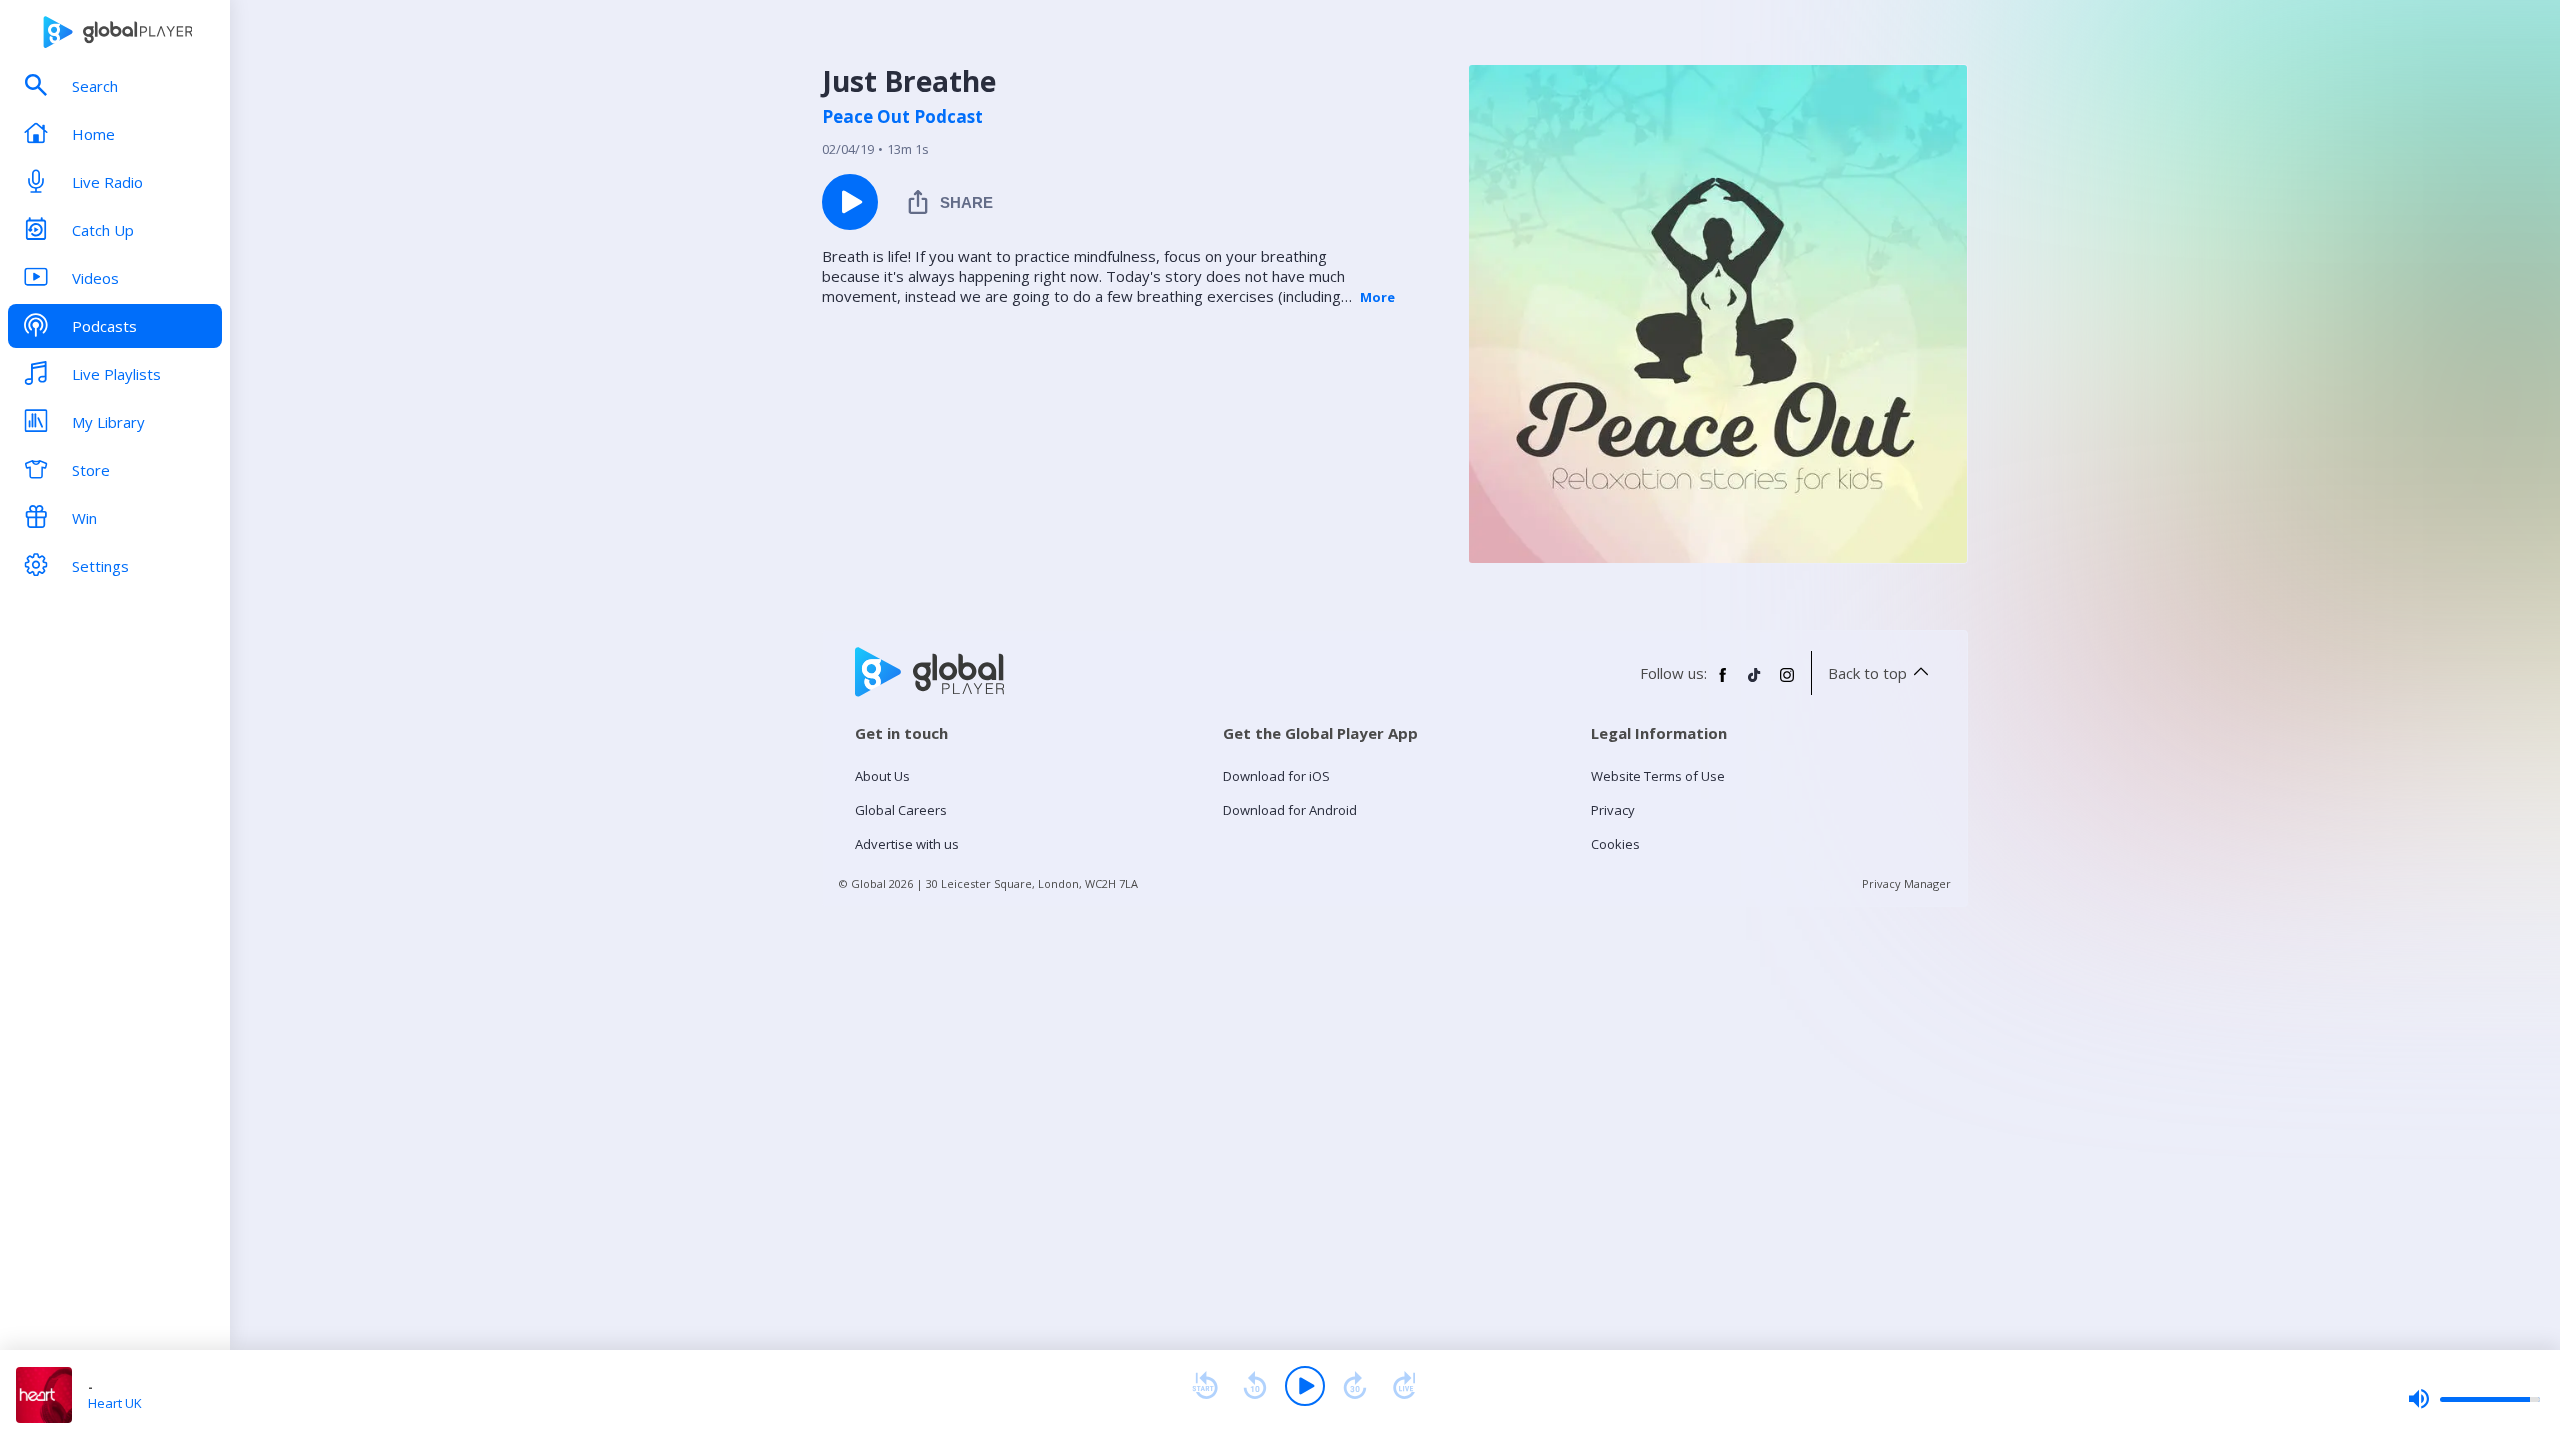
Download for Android (1290, 810)
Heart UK (115, 1403)
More (1377, 297)
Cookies (1615, 844)
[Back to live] (1405, 1386)
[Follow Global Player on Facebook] (1723, 683)
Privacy (1613, 810)
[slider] (2474, 1399)
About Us (882, 776)
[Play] (1305, 1386)
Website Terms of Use (1658, 776)
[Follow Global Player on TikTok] (1755, 683)
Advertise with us (907, 844)
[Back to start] (1205, 1386)
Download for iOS (1276, 776)
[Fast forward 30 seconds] (1355, 1386)
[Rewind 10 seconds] (1255, 1386)
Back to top (1867, 673)
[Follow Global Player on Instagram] (1787, 683)
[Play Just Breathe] (850, 202)
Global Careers (901, 810)
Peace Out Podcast (902, 117)
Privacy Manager (1906, 883)
